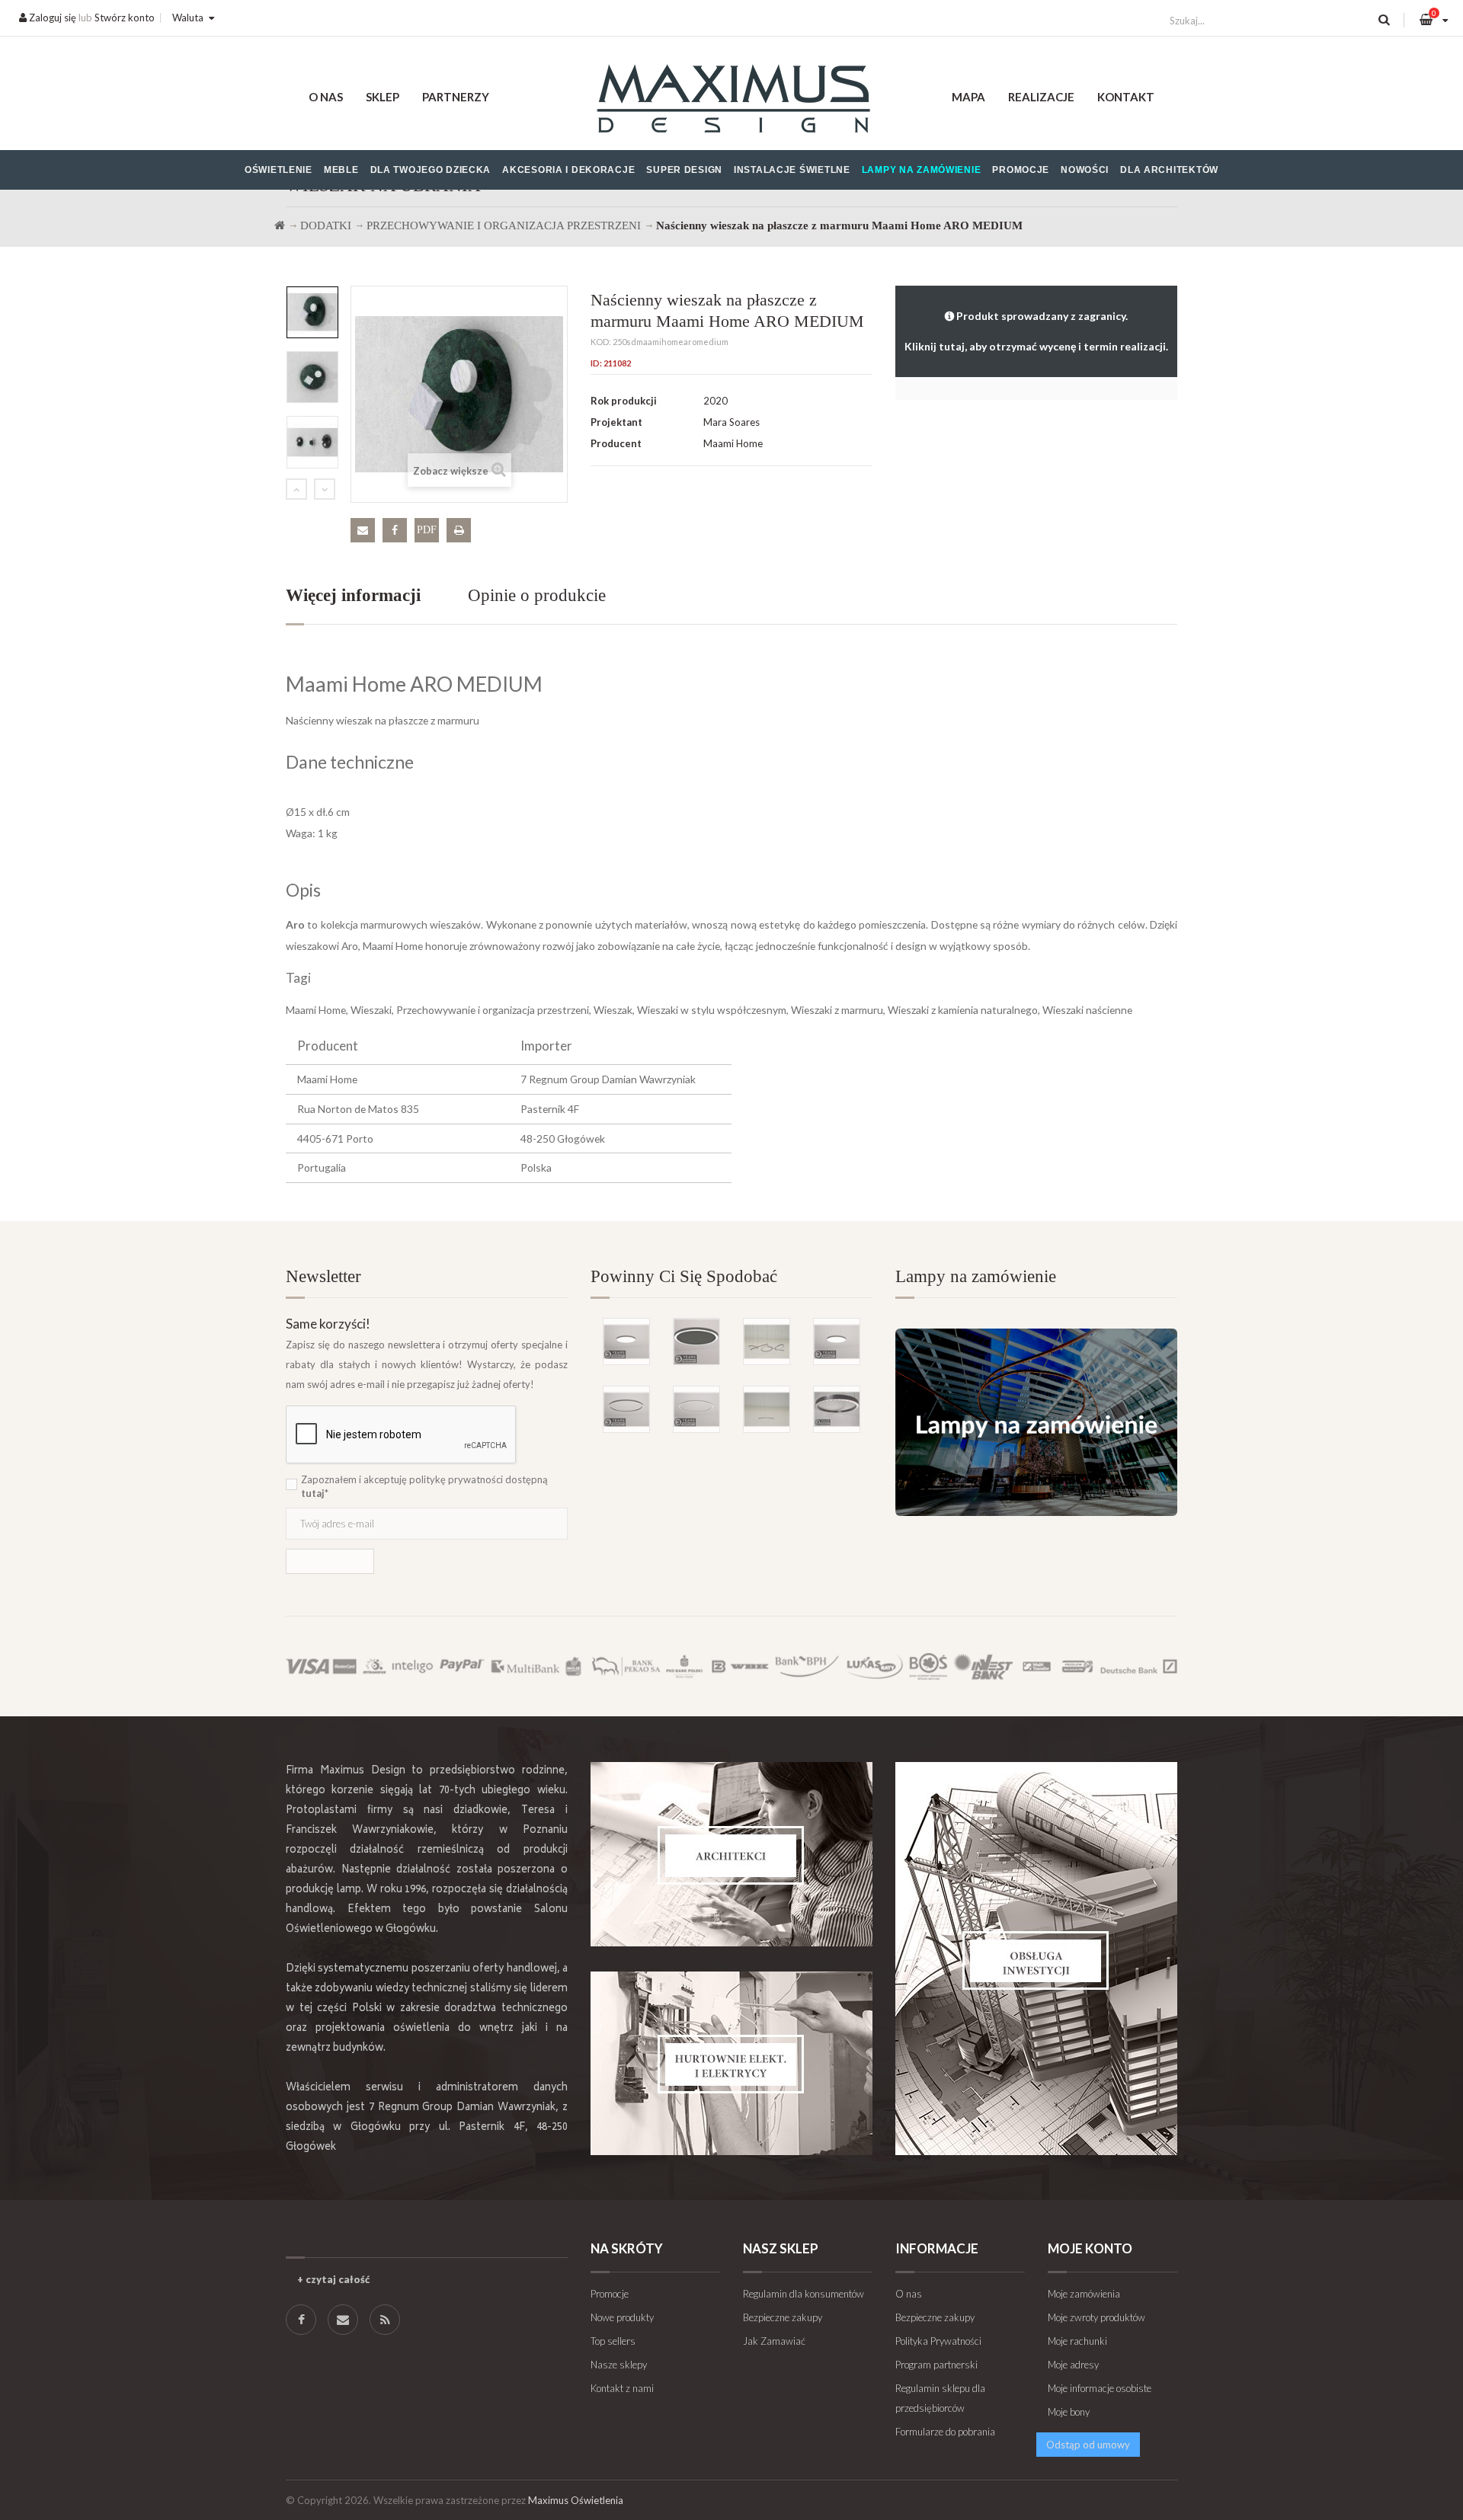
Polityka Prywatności (938, 2341)
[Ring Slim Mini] (696, 1409)
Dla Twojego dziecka (431, 170)
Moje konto (1090, 2248)
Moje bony (1069, 2412)
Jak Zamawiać (774, 2341)
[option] (312, 312)
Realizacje (1041, 97)
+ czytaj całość (333, 2279)
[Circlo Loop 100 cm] (837, 1409)
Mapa (968, 97)
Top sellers (613, 2341)
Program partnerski (936, 2365)
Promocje (1021, 170)
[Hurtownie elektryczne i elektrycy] (731, 2063)
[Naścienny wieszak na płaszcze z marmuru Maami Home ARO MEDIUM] (312, 312)
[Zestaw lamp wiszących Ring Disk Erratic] (767, 1342)
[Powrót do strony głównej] (280, 225)
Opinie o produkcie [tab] (537, 595)
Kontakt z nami (622, 2388)
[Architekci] (731, 1854)
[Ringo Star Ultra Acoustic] (696, 1342)
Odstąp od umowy (1088, 2445)
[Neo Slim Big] (837, 1342)
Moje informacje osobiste (1100, 2388)
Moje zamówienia (1084, 2294)
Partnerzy (456, 97)
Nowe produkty (622, 2317)
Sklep (383, 97)
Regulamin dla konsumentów (804, 2294)
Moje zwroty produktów (1096, 2317)
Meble (341, 170)
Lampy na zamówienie (922, 170)
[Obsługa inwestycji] (1036, 1959)
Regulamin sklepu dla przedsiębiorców (940, 2398)
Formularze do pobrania (945, 2432)
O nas (326, 97)
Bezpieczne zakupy (783, 2317)
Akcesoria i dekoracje (568, 170)
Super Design (684, 170)
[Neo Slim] (626, 1342)
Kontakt (1126, 97)
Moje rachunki (1077, 2341)
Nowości (1085, 170)
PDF (427, 530)
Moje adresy (1073, 2365)
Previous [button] (296, 489)
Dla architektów (1169, 170)
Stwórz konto (125, 18)
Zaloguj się (51, 18)
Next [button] (325, 489)
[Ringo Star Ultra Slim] (626, 1409)
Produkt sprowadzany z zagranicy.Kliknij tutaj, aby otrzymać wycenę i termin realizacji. (1036, 331)
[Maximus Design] (731, 101)
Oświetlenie (279, 170)
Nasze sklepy (619, 2365)
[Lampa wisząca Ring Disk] (767, 1409)
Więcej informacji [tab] (353, 595)
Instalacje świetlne (792, 170)
